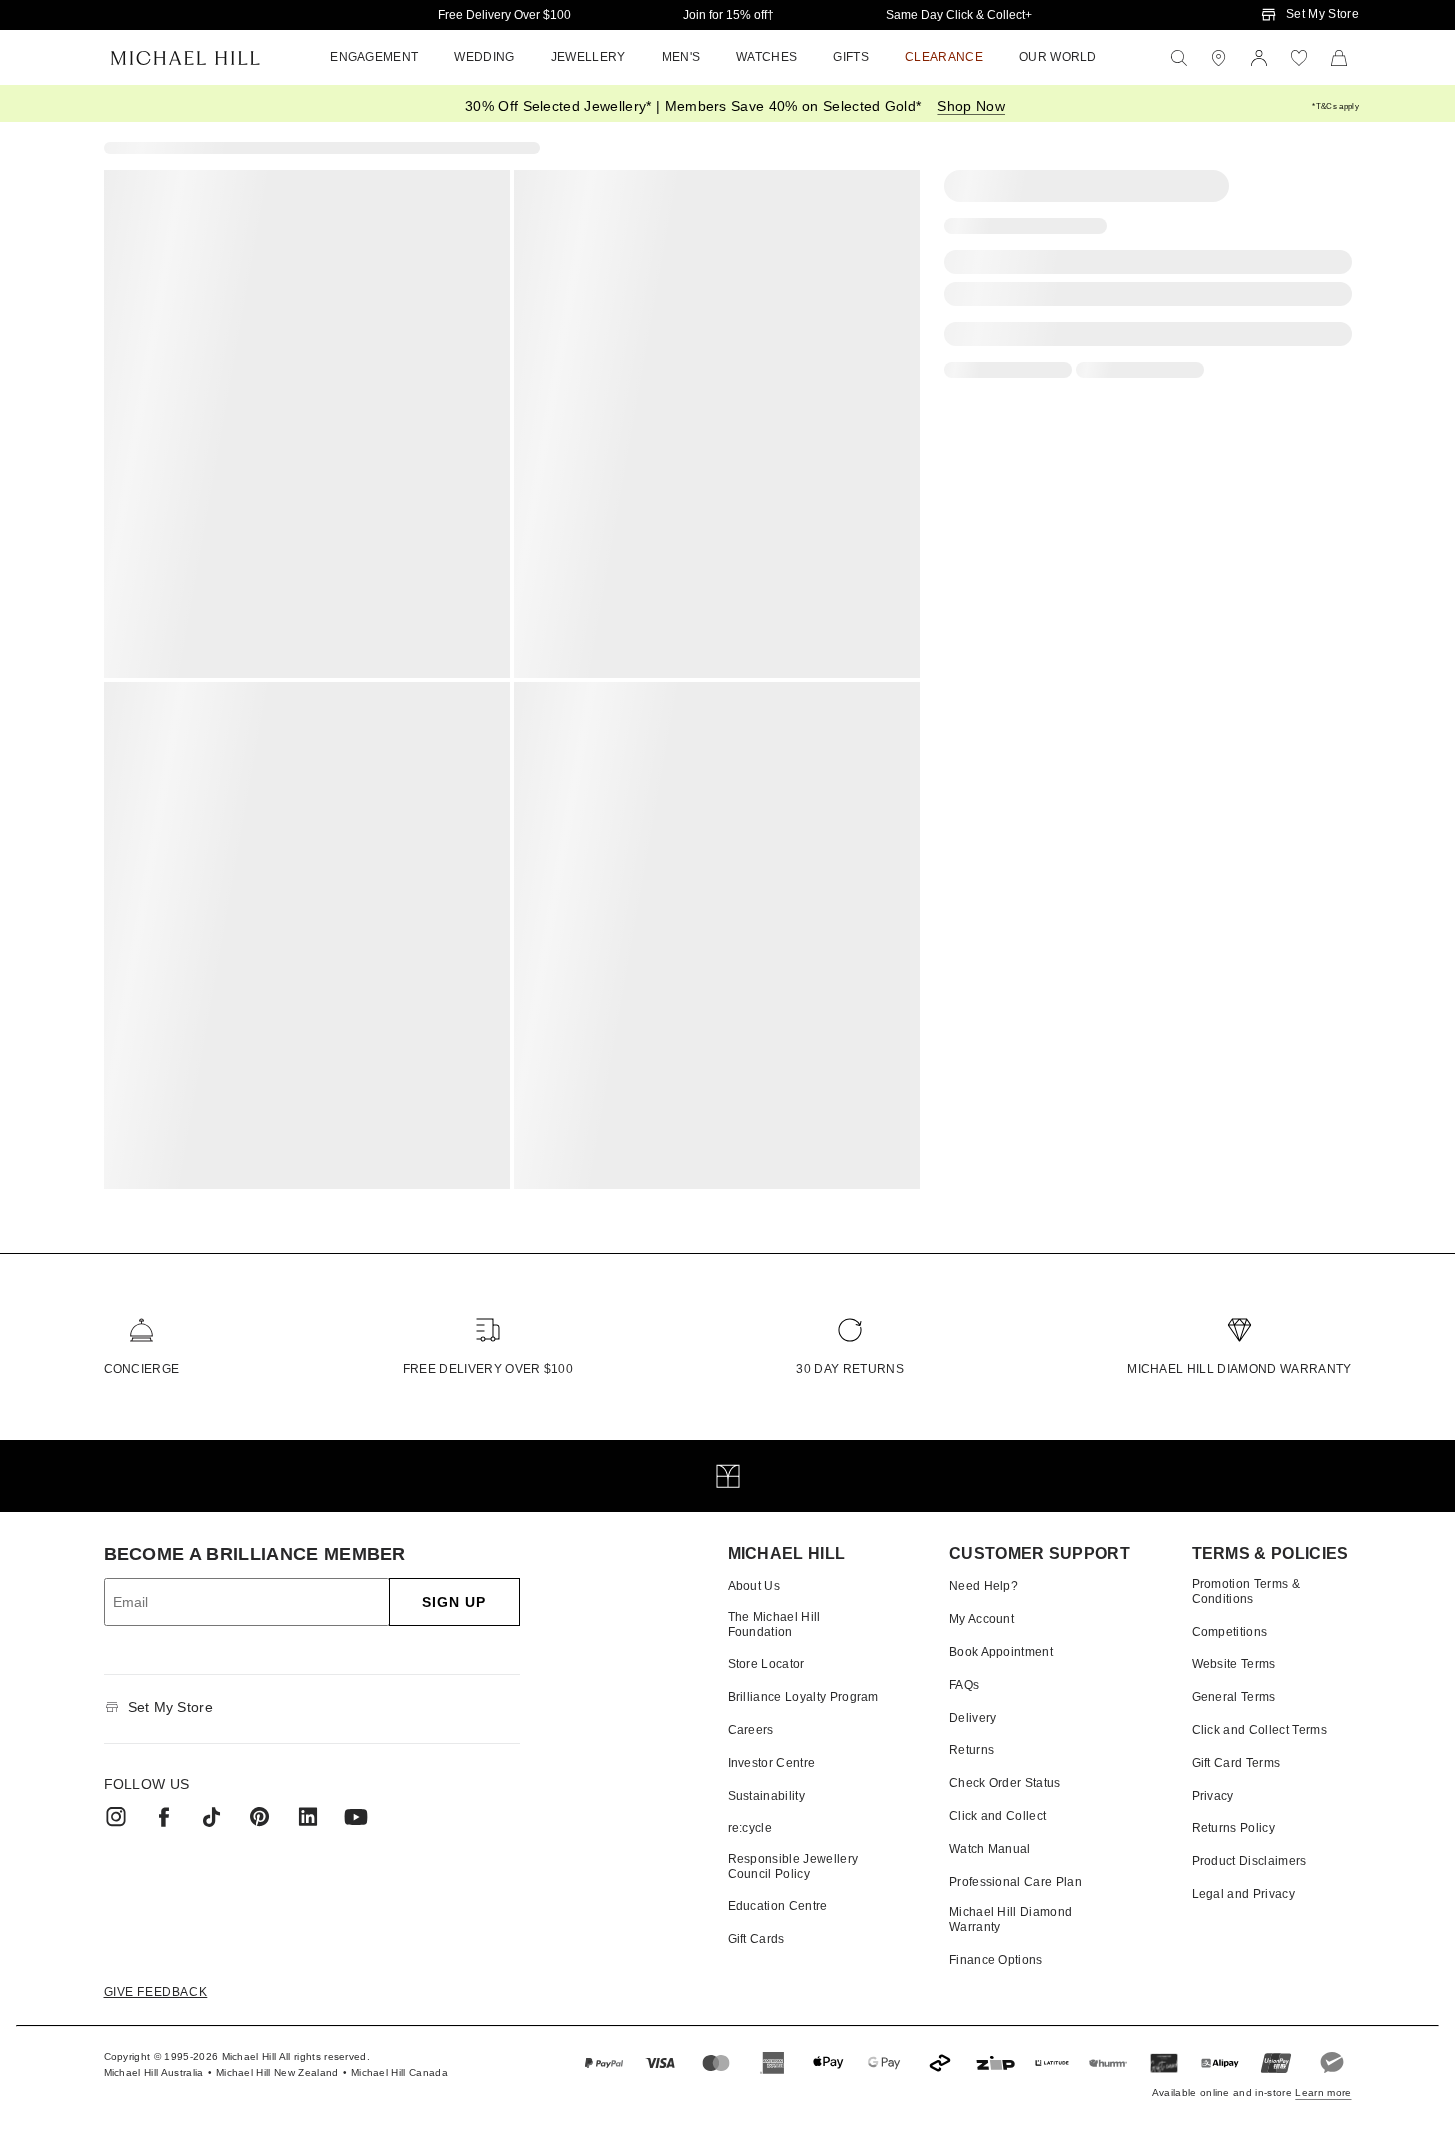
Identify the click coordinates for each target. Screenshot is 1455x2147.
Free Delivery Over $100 (504, 15)
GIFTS (851, 57)
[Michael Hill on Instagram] (116, 1817)
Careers (751, 1730)
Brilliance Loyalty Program (803, 1697)
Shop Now (971, 106)
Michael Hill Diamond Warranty (1239, 1369)
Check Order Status (1005, 1783)
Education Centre (778, 1906)
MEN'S (681, 57)
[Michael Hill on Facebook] (164, 1817)
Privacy (1213, 1796)
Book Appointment (1001, 1652)
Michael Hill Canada (399, 2072)
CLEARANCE (944, 57)
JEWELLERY (588, 57)
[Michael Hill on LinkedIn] (308, 1817)
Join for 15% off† (728, 15)
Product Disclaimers (1249, 1861)
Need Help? (983, 1586)
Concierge (142, 1369)
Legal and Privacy (1243, 1894)
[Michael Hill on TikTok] (212, 1817)
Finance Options (996, 1960)
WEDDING (484, 57)
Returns (971, 1750)
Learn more (1323, 2092)
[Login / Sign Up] (1259, 58)
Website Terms (1234, 1664)
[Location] (1219, 58)
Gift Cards (756, 1939)
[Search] (1179, 58)
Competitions (1230, 1632)
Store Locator (766, 1664)
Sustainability (766, 1796)
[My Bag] (1339, 58)
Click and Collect (997, 1816)
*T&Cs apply (1335, 106)
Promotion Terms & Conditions (1246, 1591)
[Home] (185, 58)
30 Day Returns (849, 1369)
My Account (981, 1619)
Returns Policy (1233, 1828)
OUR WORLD (1058, 57)
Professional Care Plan (1015, 1882)
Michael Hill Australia (154, 2072)
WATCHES (766, 57)
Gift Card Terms (1236, 1763)
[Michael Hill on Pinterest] (260, 1817)
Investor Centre (772, 1763)
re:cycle (750, 1828)
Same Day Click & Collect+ (959, 15)
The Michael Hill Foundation (774, 1624)
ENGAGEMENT (374, 57)
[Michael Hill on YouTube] (356, 1817)
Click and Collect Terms (1259, 1730)
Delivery (973, 1718)
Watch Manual (990, 1849)
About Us (754, 1586)
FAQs (964, 1685)
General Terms (1234, 1697)
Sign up (454, 1602)
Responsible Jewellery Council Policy (793, 1866)
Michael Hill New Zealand (277, 2072)
